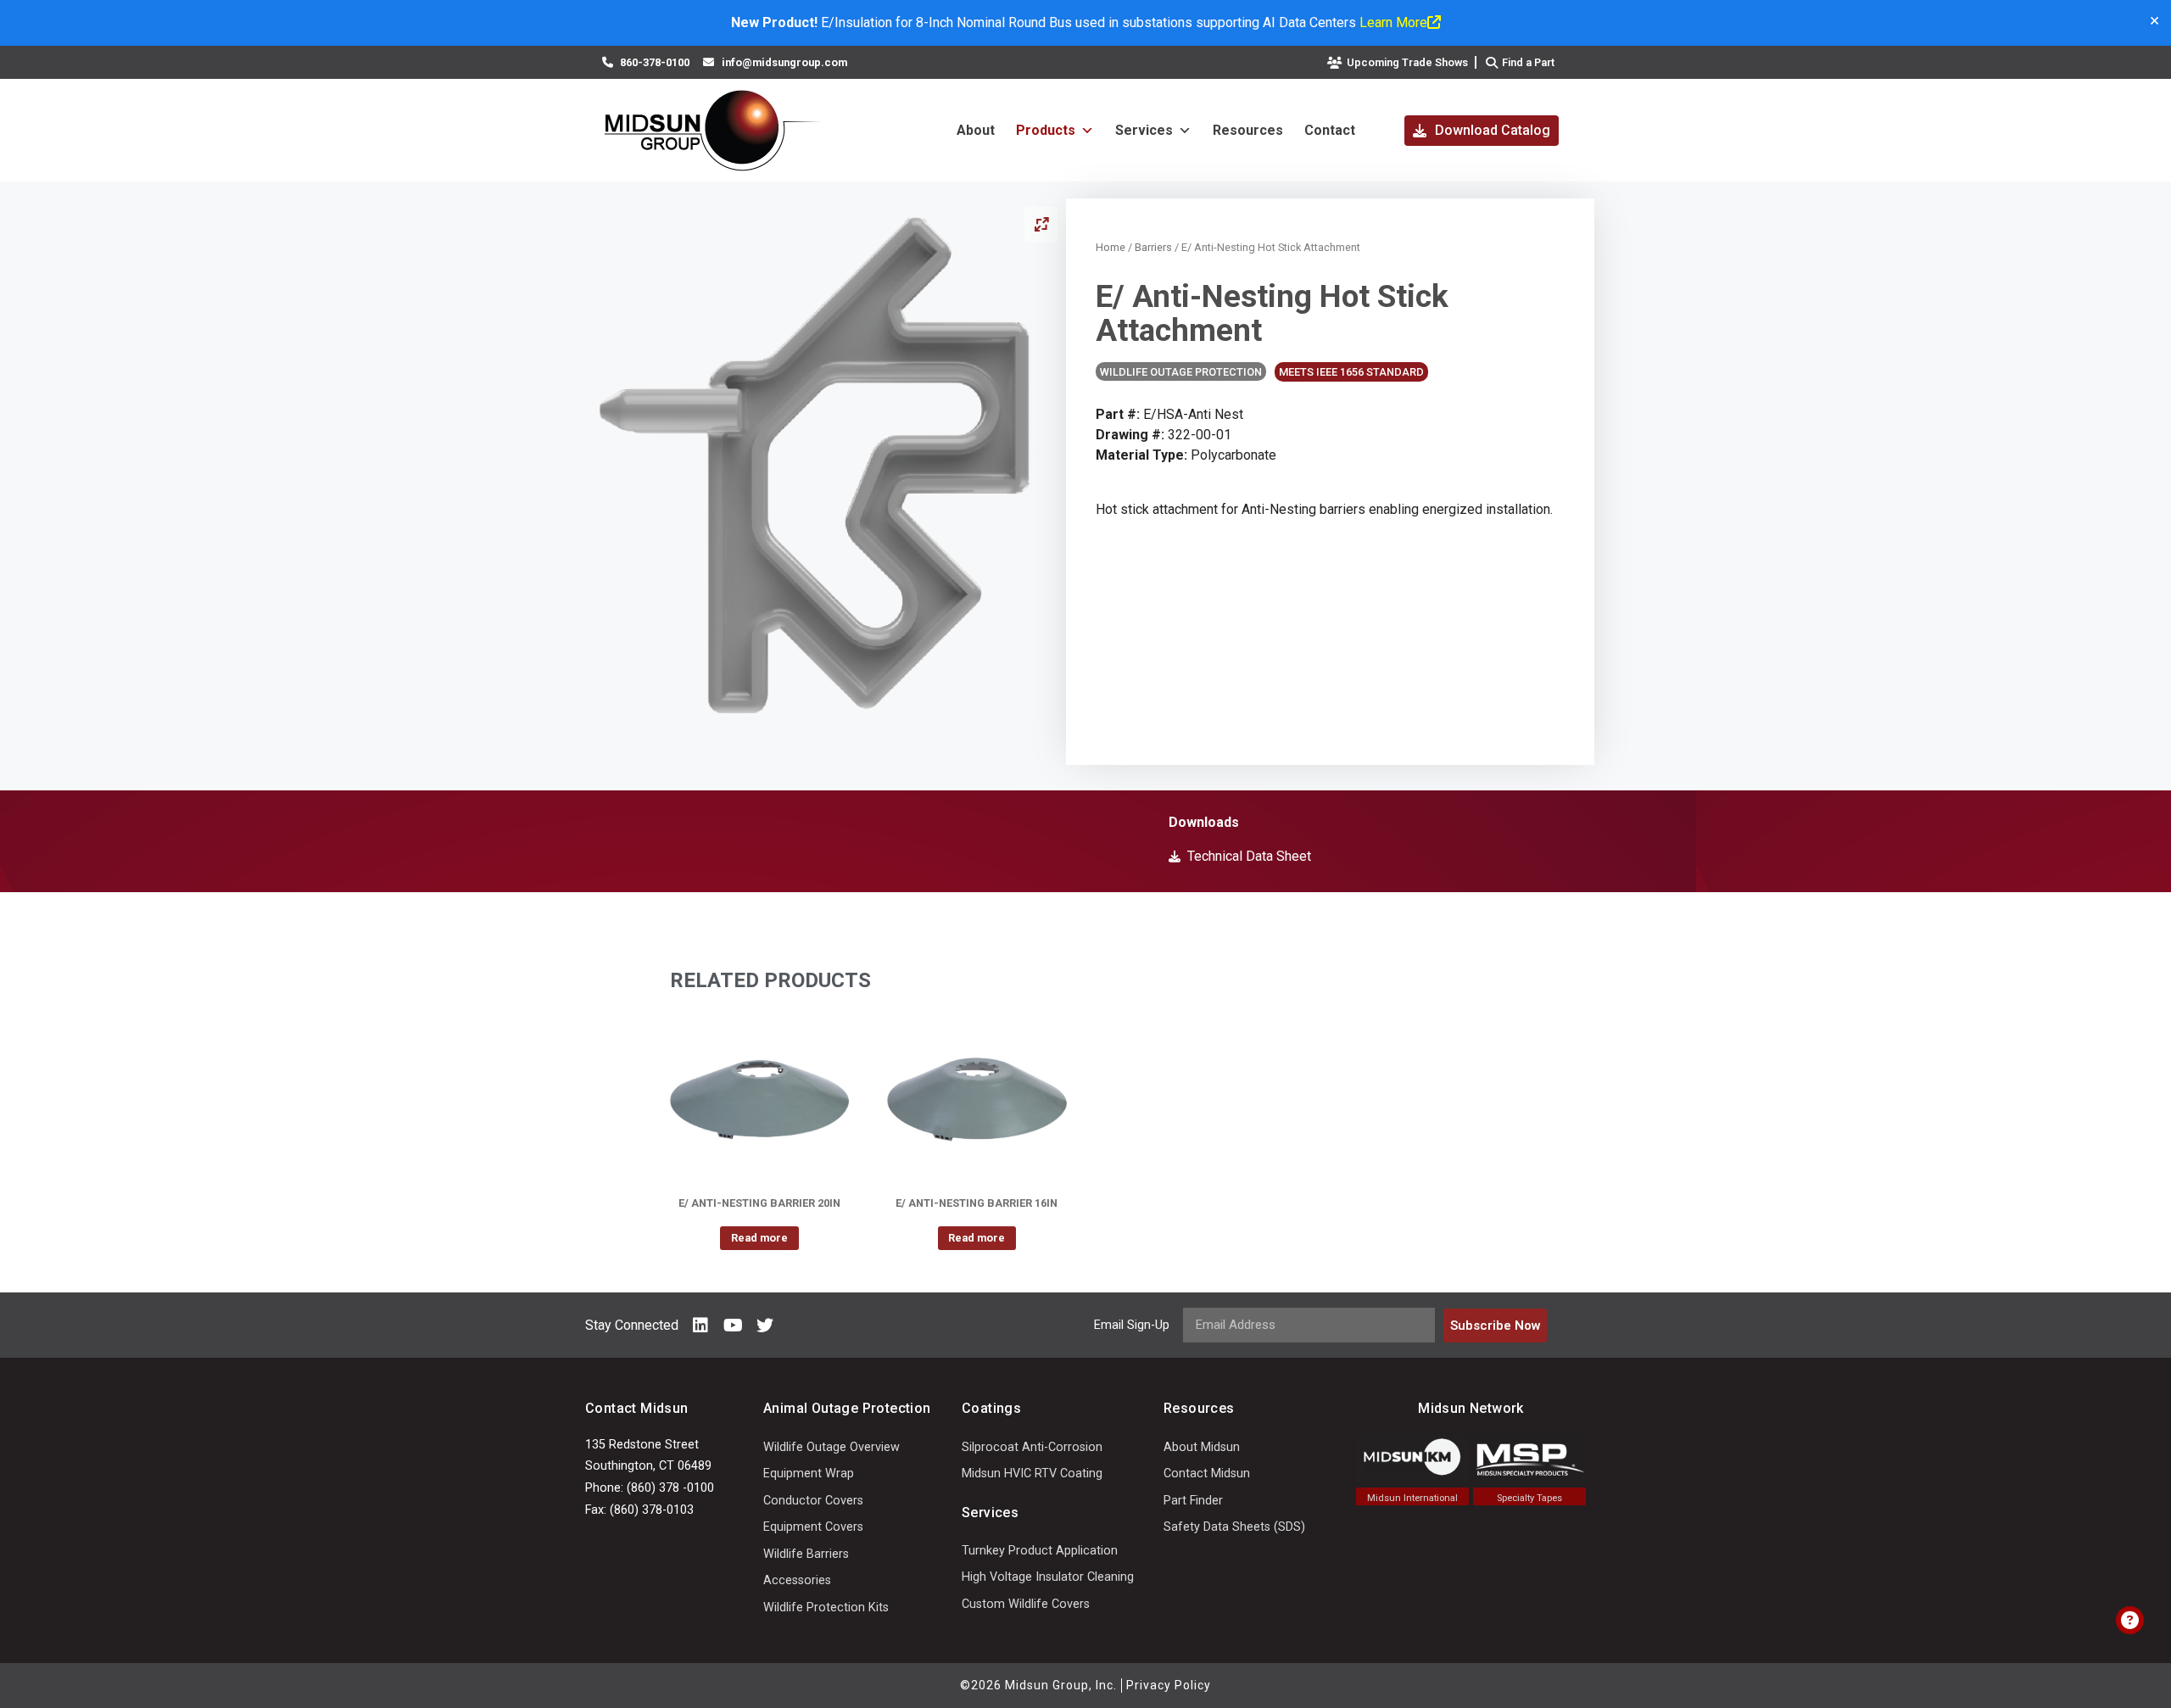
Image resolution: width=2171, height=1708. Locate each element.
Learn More (1393, 22)
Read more (759, 1238)
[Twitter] (765, 1326)
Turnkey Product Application (1040, 1551)
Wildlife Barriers (806, 1554)
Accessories (797, 1580)
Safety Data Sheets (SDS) (1234, 1527)
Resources (1248, 130)
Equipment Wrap (809, 1474)
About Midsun (1202, 1447)
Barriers (1153, 247)
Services (1144, 130)
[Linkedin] (700, 1326)
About (976, 130)
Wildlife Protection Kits (826, 1608)
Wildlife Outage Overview (832, 1447)
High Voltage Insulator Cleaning (1048, 1577)
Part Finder (1193, 1501)
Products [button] (1046, 130)
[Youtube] (733, 1326)
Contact (1330, 130)
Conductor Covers (813, 1501)
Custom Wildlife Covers (1026, 1604)
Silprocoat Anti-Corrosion (1032, 1447)
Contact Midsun (1207, 1474)
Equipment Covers (813, 1527)
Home (1111, 247)
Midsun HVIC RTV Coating (1032, 1474)
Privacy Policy (1169, 1685)
